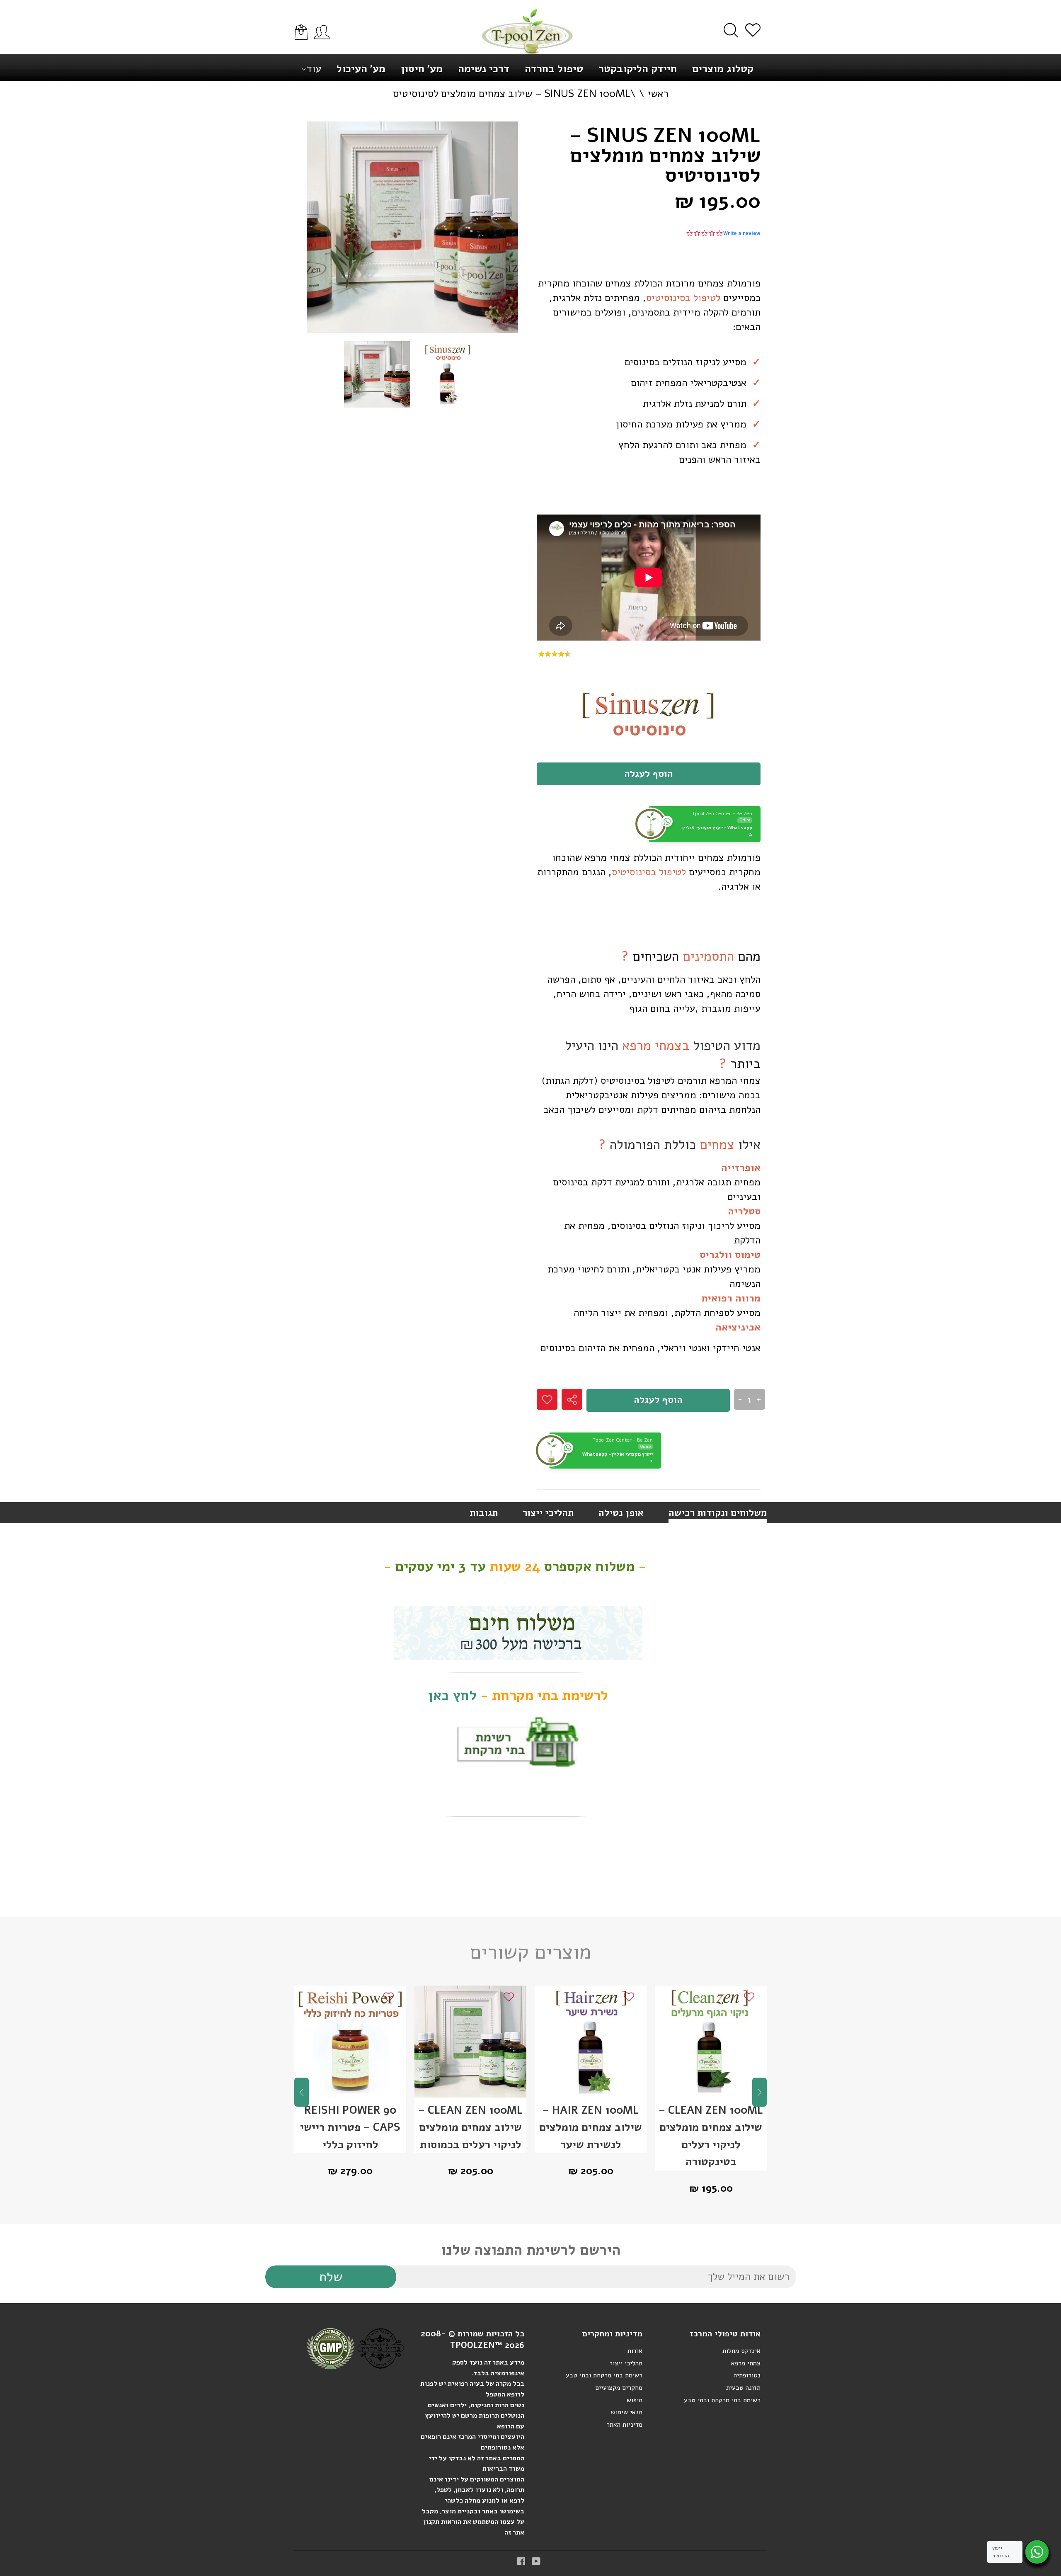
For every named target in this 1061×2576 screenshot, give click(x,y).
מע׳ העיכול (361, 69)
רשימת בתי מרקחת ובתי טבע (604, 2375)
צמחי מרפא (746, 2363)
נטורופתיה (747, 2375)
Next (759, 2092)
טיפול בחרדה (554, 69)
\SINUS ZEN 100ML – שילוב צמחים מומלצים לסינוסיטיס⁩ (514, 94)
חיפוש (635, 2400)
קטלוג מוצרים (723, 69)
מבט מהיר (350, 2058)
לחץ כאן (452, 1695)
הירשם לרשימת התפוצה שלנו (531, 2250)
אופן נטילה (621, 1513)
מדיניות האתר (624, 2425)
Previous (302, 2092)
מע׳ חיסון (422, 69)
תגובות (484, 1513)
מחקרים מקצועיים (619, 2388)
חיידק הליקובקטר (638, 69)
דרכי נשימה (484, 69)
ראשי (658, 94)
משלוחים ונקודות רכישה (718, 1513)
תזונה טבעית (743, 2388)
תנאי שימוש (627, 2412)
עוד (314, 69)
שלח (331, 2277)
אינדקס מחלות (741, 2351)
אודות (635, 2351)
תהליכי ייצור (548, 1513)
